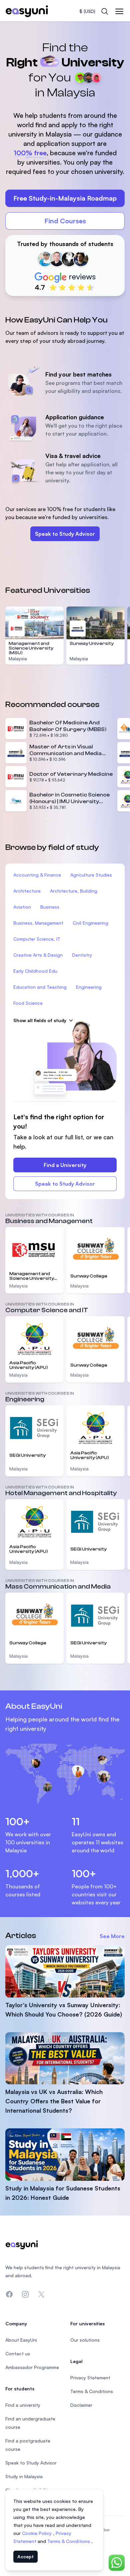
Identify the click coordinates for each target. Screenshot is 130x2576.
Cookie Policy (37, 2533)
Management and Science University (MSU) (31, 648)
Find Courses (65, 221)
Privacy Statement (90, 2378)
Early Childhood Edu (35, 971)
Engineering (89, 987)
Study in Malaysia (24, 2476)
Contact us (18, 2354)
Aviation (22, 907)
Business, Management (38, 923)
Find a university (23, 2405)
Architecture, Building (74, 891)
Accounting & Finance (37, 875)
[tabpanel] (65, 161)
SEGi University (27, 1455)
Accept (25, 2556)
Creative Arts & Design (38, 955)
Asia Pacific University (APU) (29, 1365)
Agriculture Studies (91, 875)
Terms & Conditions (69, 2541)
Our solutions (85, 2340)
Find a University (65, 1165)
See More (112, 1936)
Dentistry (82, 955)
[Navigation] (119, 11)
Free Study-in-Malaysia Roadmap (65, 198)
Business (50, 907)
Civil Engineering (90, 923)
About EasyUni (21, 2340)
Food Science (28, 1003)
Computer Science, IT (37, 939)
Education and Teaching (40, 987)
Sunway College (89, 1276)
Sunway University (92, 644)
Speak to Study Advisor (65, 534)
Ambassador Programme (32, 2367)
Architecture (27, 891)
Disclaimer (81, 2405)
